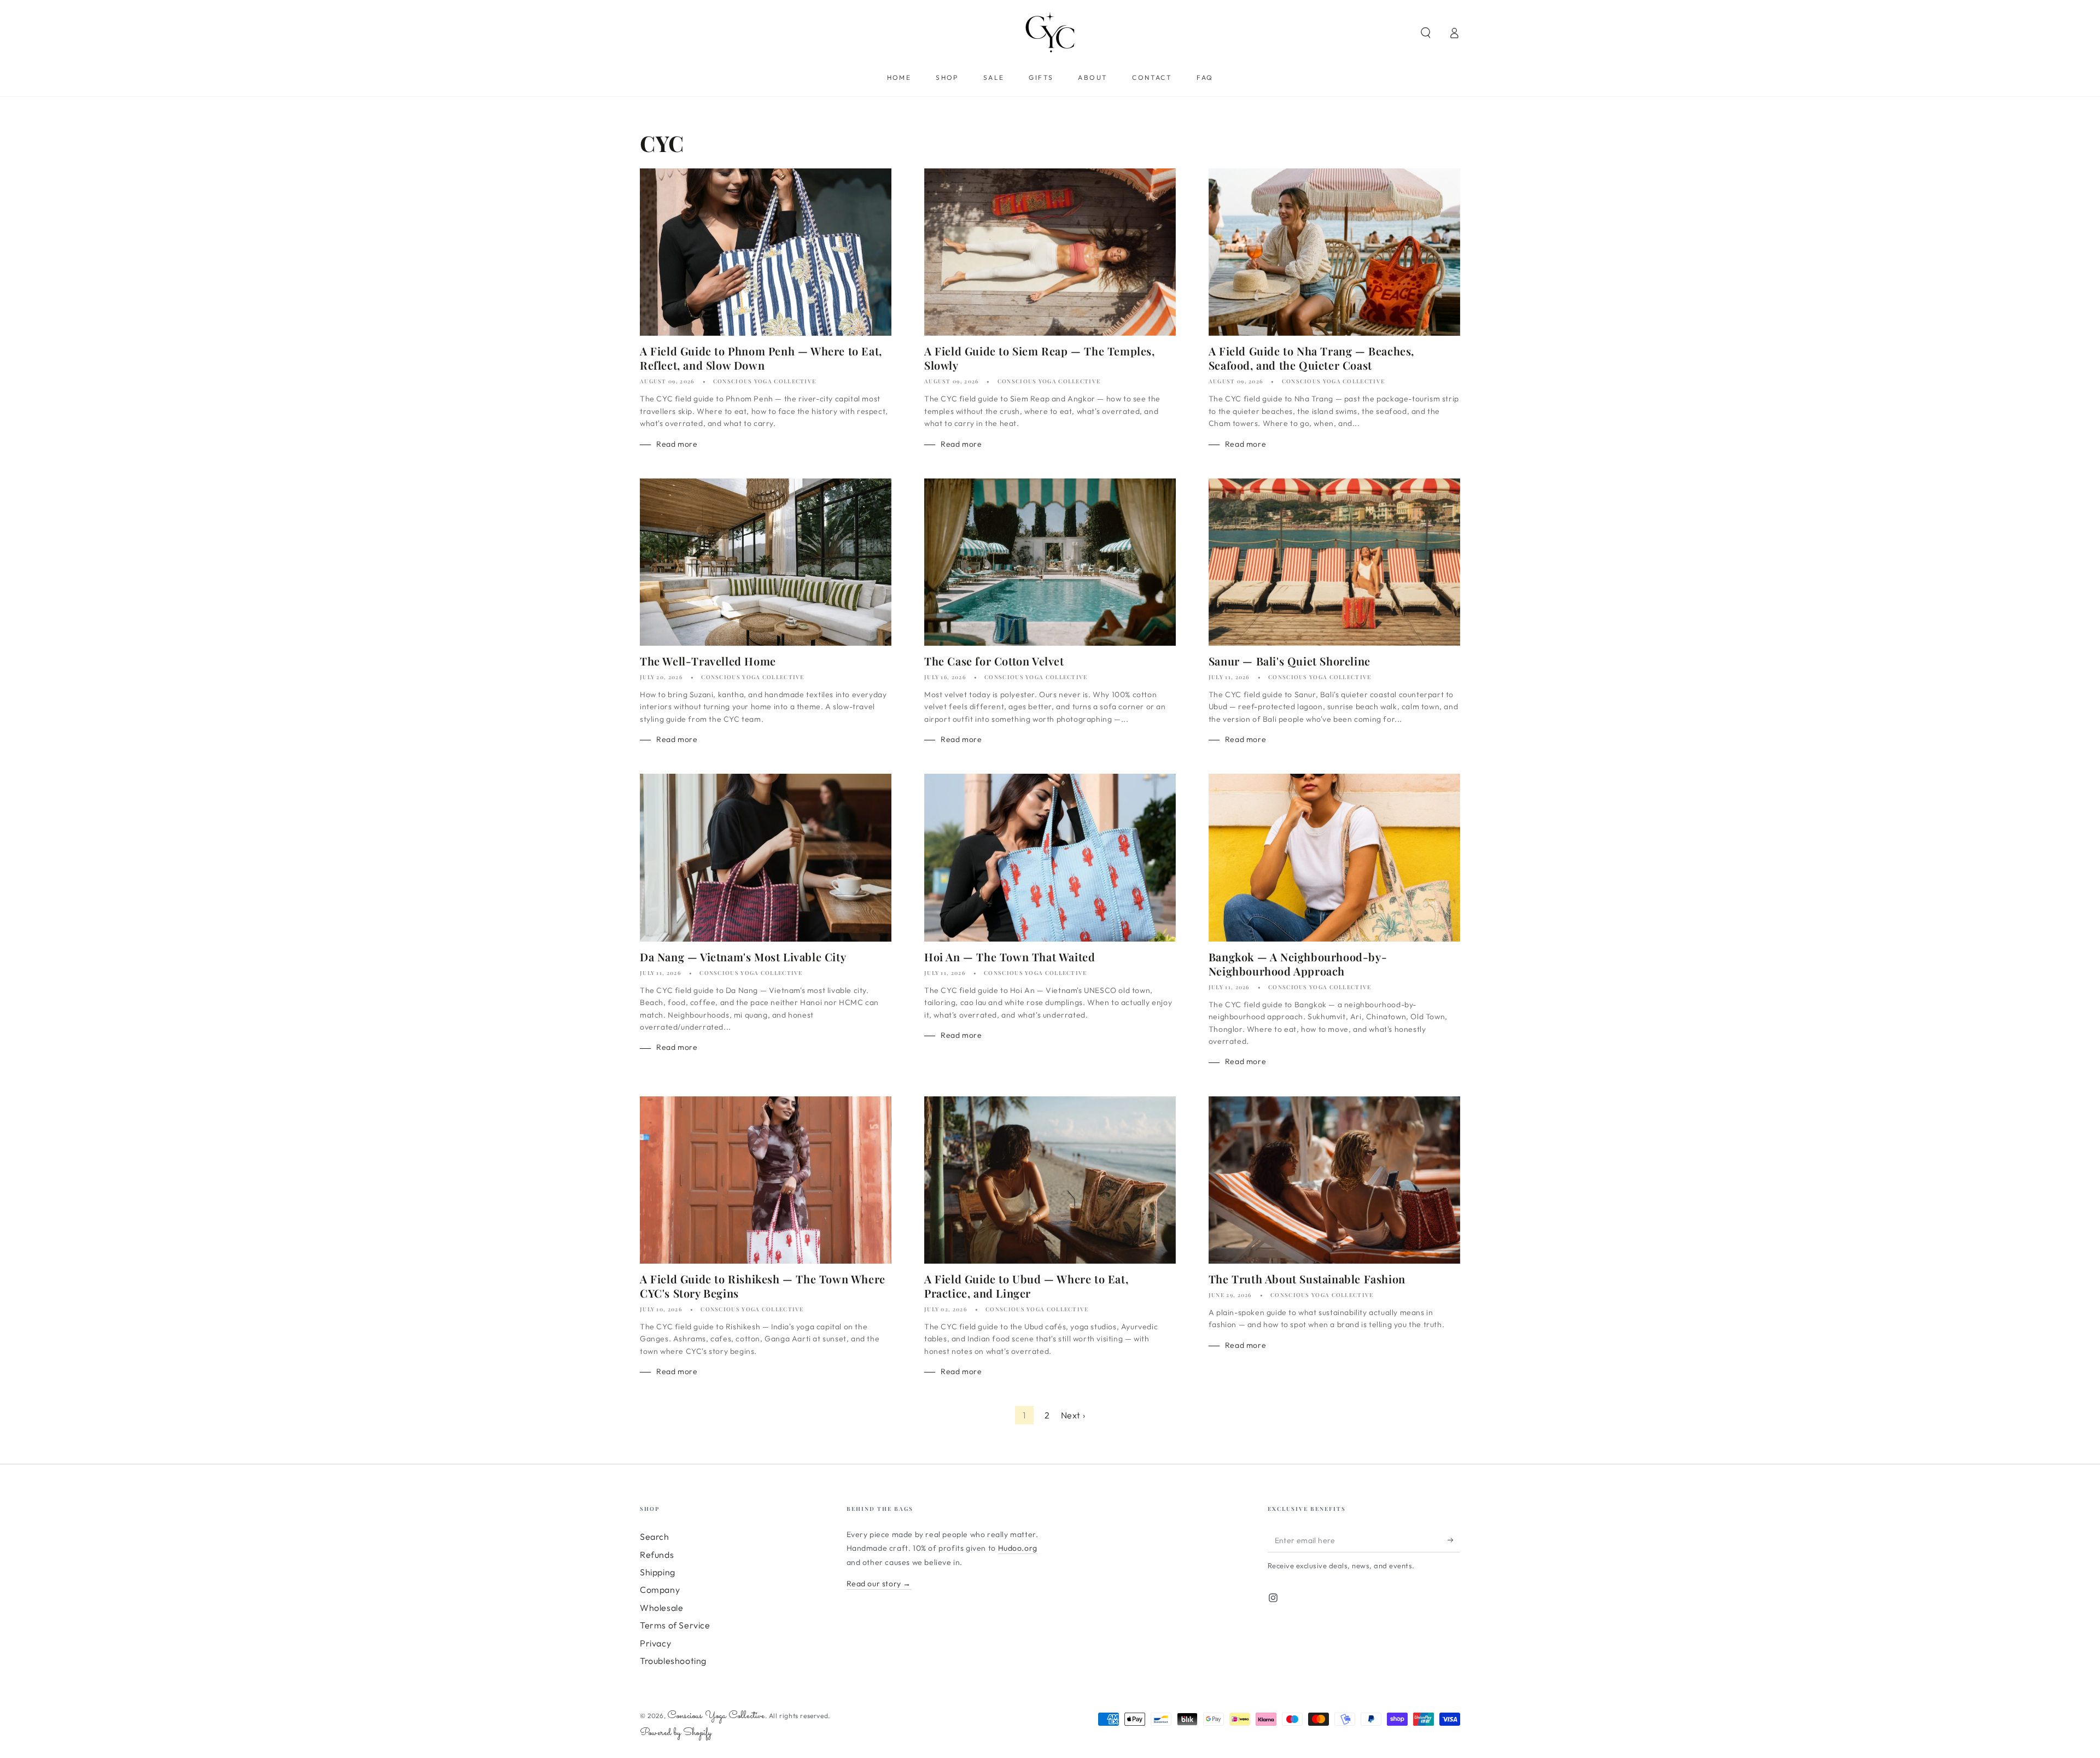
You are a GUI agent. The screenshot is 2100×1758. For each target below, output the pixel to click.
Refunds (657, 1555)
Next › (1073, 1415)
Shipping (658, 1572)
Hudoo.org (1018, 1548)
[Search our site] (1426, 33)
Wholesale (661, 1608)
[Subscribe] (1454, 1540)
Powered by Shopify (676, 1733)
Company (660, 1590)
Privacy (655, 1643)
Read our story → (879, 1584)
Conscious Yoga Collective (716, 1716)
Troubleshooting (673, 1661)
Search (655, 1537)
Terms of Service (675, 1625)
